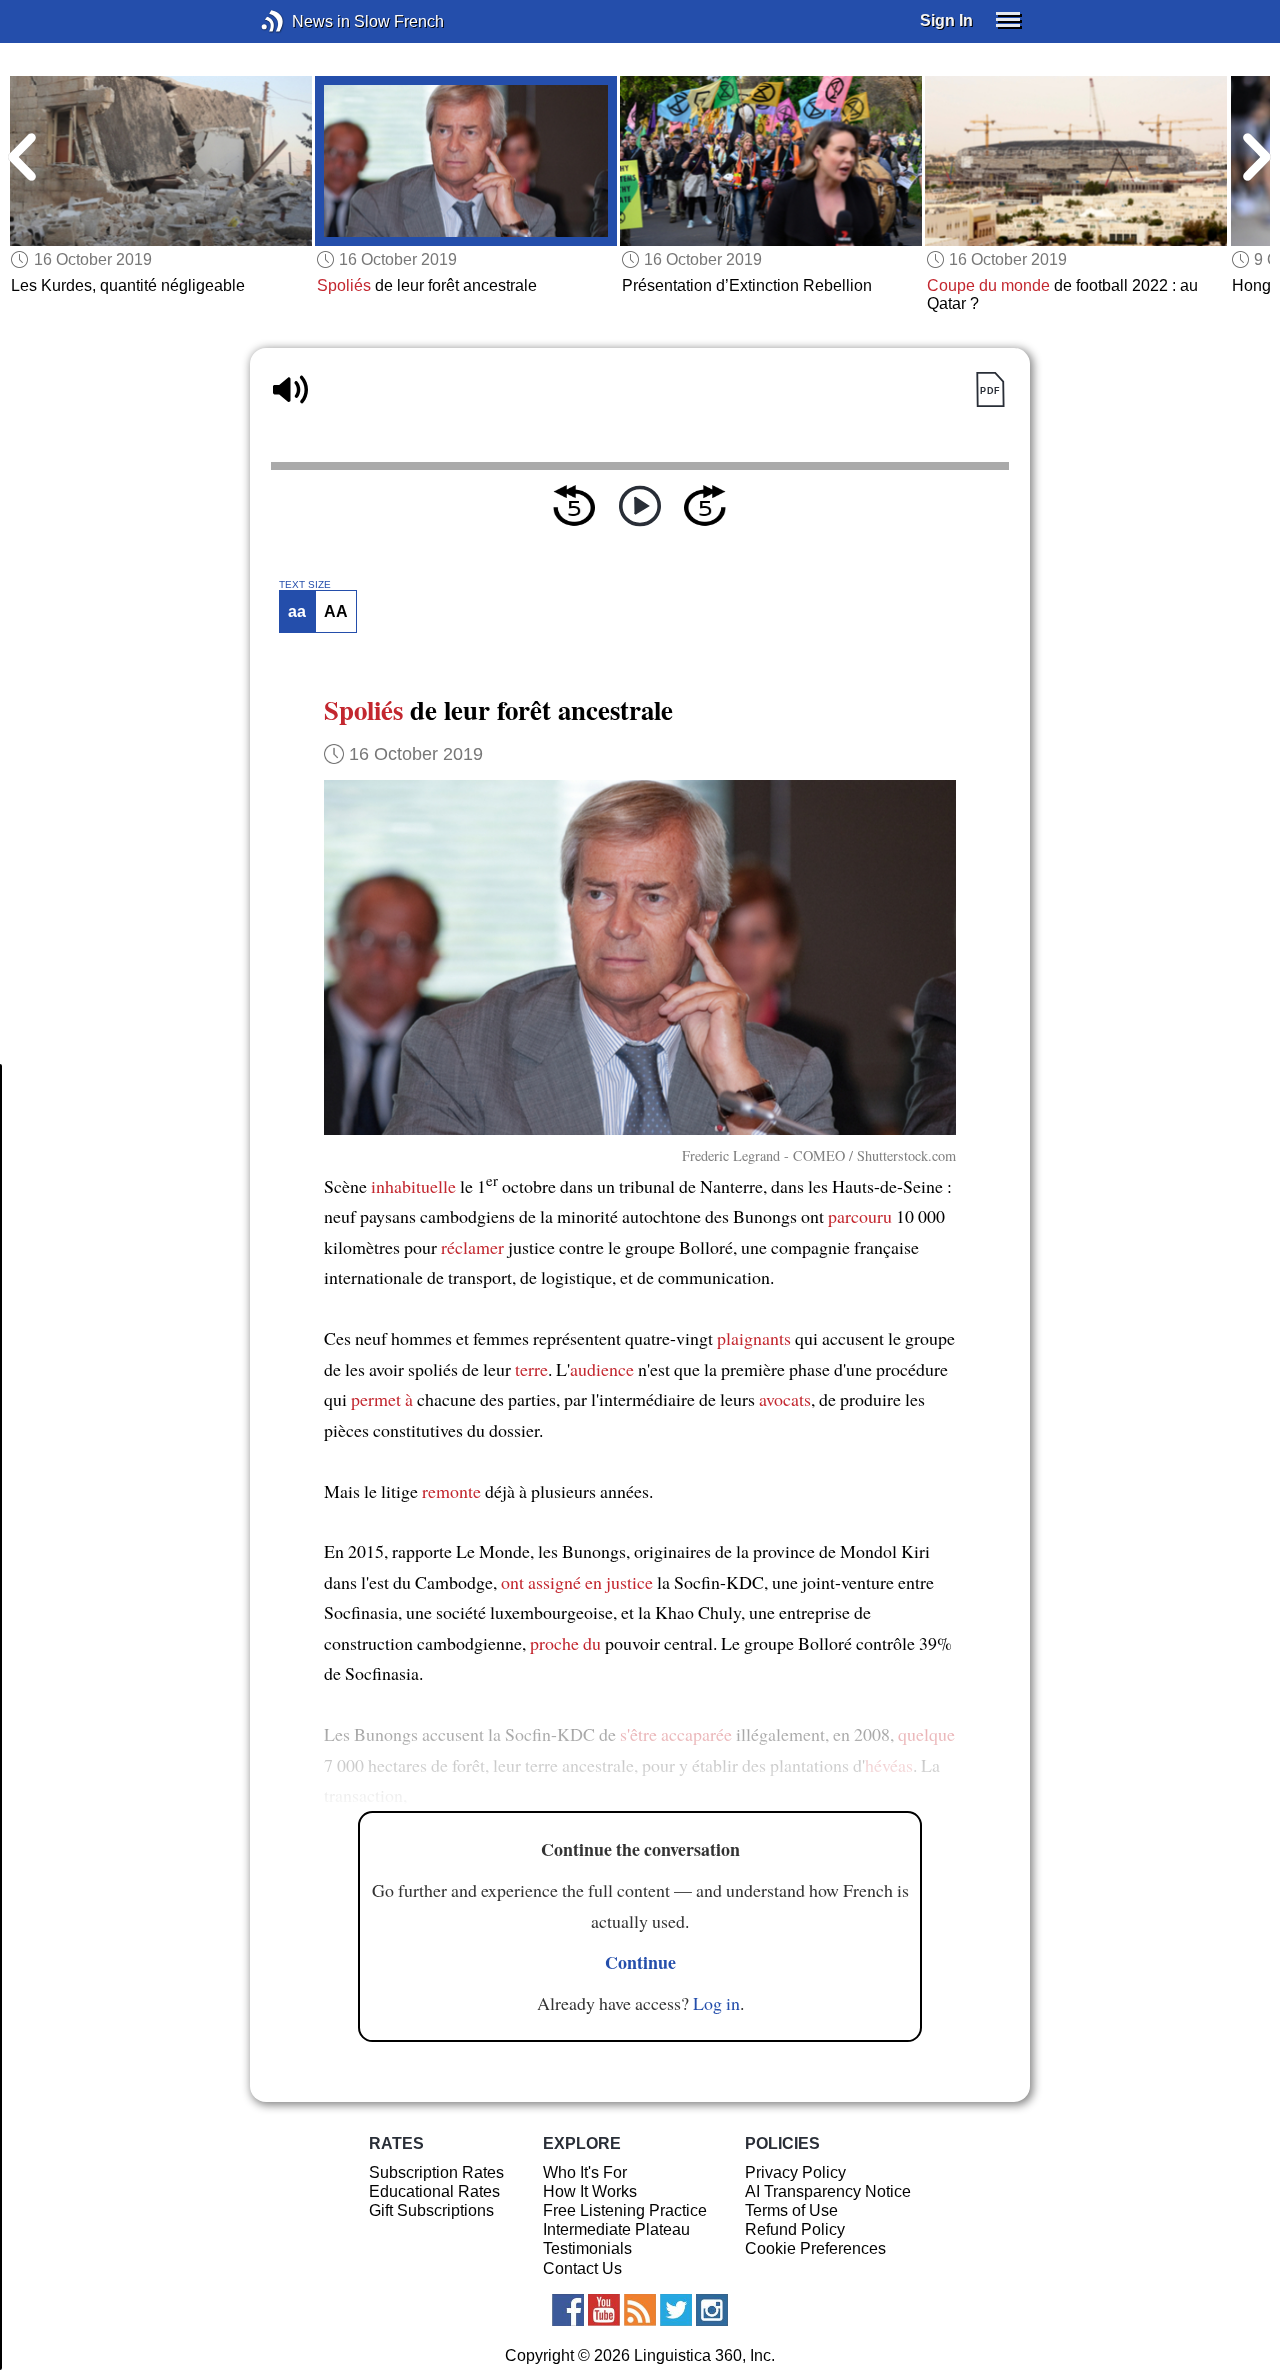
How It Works (590, 2191)
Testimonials (587, 2248)
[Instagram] (712, 2310)
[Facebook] (568, 2310)
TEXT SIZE (305, 585)
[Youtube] (604, 2310)
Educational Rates (434, 2191)
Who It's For (585, 2172)
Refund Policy (795, 2229)
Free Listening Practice (625, 2210)
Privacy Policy (795, 2172)
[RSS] (640, 2310)
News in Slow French (302, 21)
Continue (640, 1962)
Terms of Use (791, 2210)
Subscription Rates (436, 2172)
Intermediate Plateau (616, 2229)
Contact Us (582, 2268)
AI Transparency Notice (828, 2191)
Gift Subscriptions (431, 2210)
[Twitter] (676, 2310)
